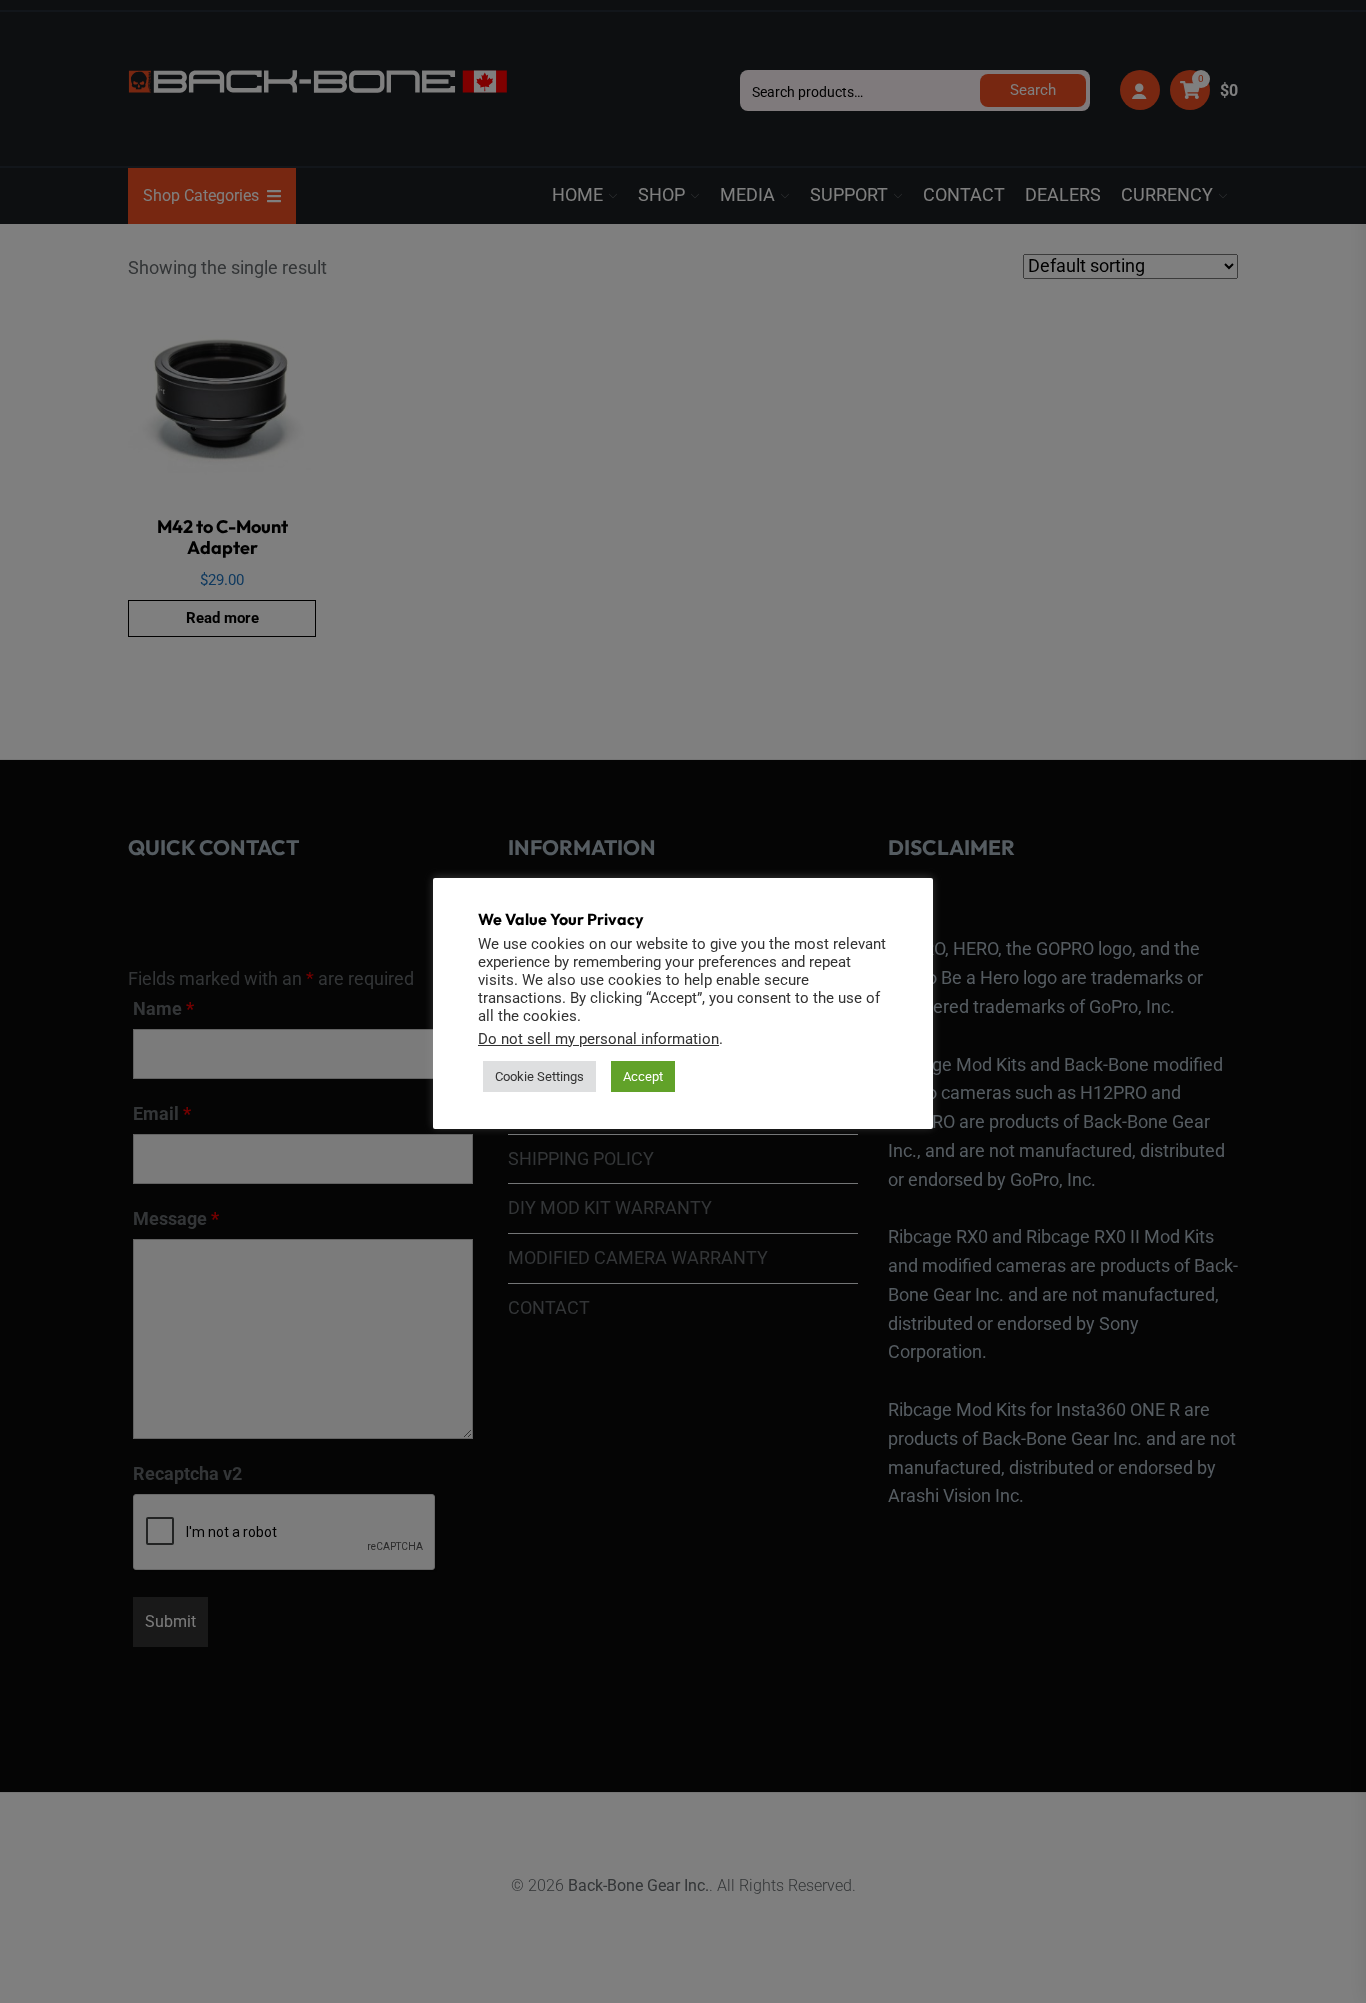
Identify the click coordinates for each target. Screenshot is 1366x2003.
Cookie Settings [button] (539, 1076)
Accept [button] (643, 1076)
